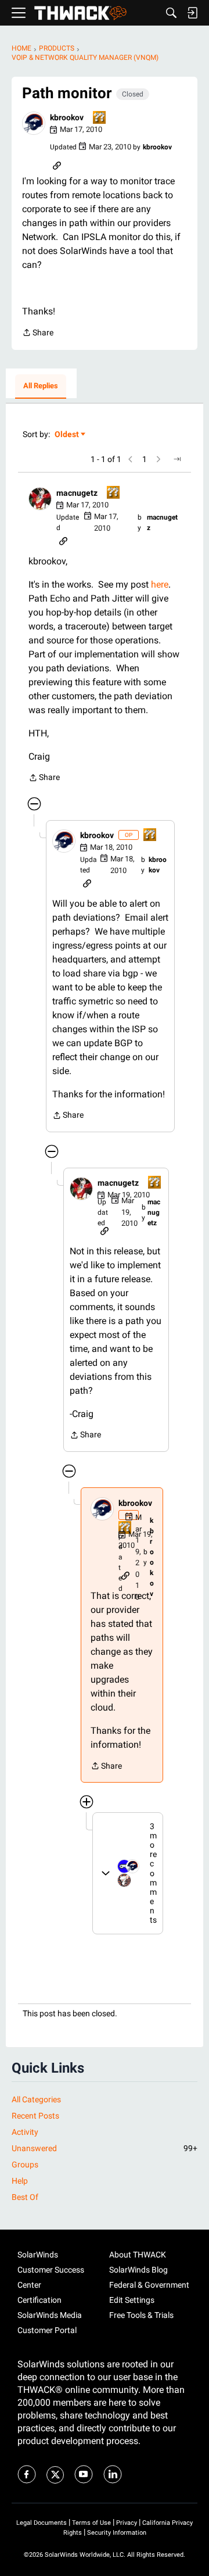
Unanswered (105, 2148)
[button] (34, 123)
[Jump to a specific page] (177, 459)
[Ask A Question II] (100, 118)
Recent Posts (35, 2116)
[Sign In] (192, 13)
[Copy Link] (57, 164)
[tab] (41, 387)
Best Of (25, 2197)
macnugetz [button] (77, 493)
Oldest (67, 435)
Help (20, 2181)
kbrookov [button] (67, 117)
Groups (25, 2164)
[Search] (171, 13)
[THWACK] (80, 13)
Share (38, 334)
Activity (25, 2132)
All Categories (36, 2099)
